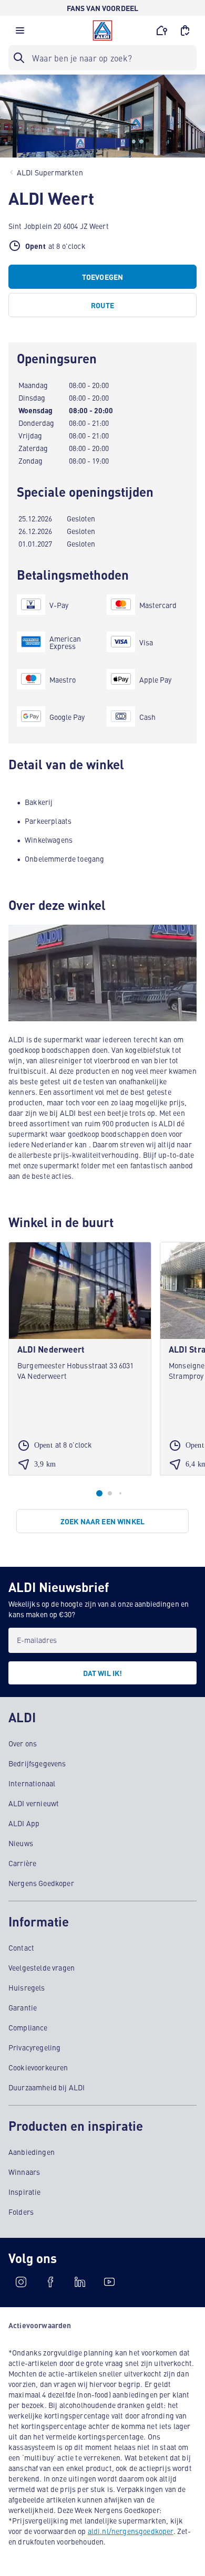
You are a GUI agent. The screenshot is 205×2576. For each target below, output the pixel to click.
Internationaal (32, 1783)
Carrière (22, 1863)
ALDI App (24, 1823)
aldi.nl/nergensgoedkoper (131, 2531)
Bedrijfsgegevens (37, 1763)
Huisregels (27, 1987)
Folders (21, 2212)
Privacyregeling (34, 2047)
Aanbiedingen (32, 2152)
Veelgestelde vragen (42, 1967)
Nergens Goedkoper (41, 1883)
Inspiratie (25, 2192)
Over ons (23, 1743)
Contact (21, 1947)
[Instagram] (21, 2282)
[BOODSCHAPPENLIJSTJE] (185, 30)
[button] (20, 33)
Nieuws (21, 1843)
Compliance (28, 2027)
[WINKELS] (162, 30)
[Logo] (102, 30)
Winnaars (24, 2172)
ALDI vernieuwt (34, 1803)
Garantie (23, 2007)
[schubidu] (50, 2282)
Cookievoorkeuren (38, 2067)
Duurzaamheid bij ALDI (47, 2087)
